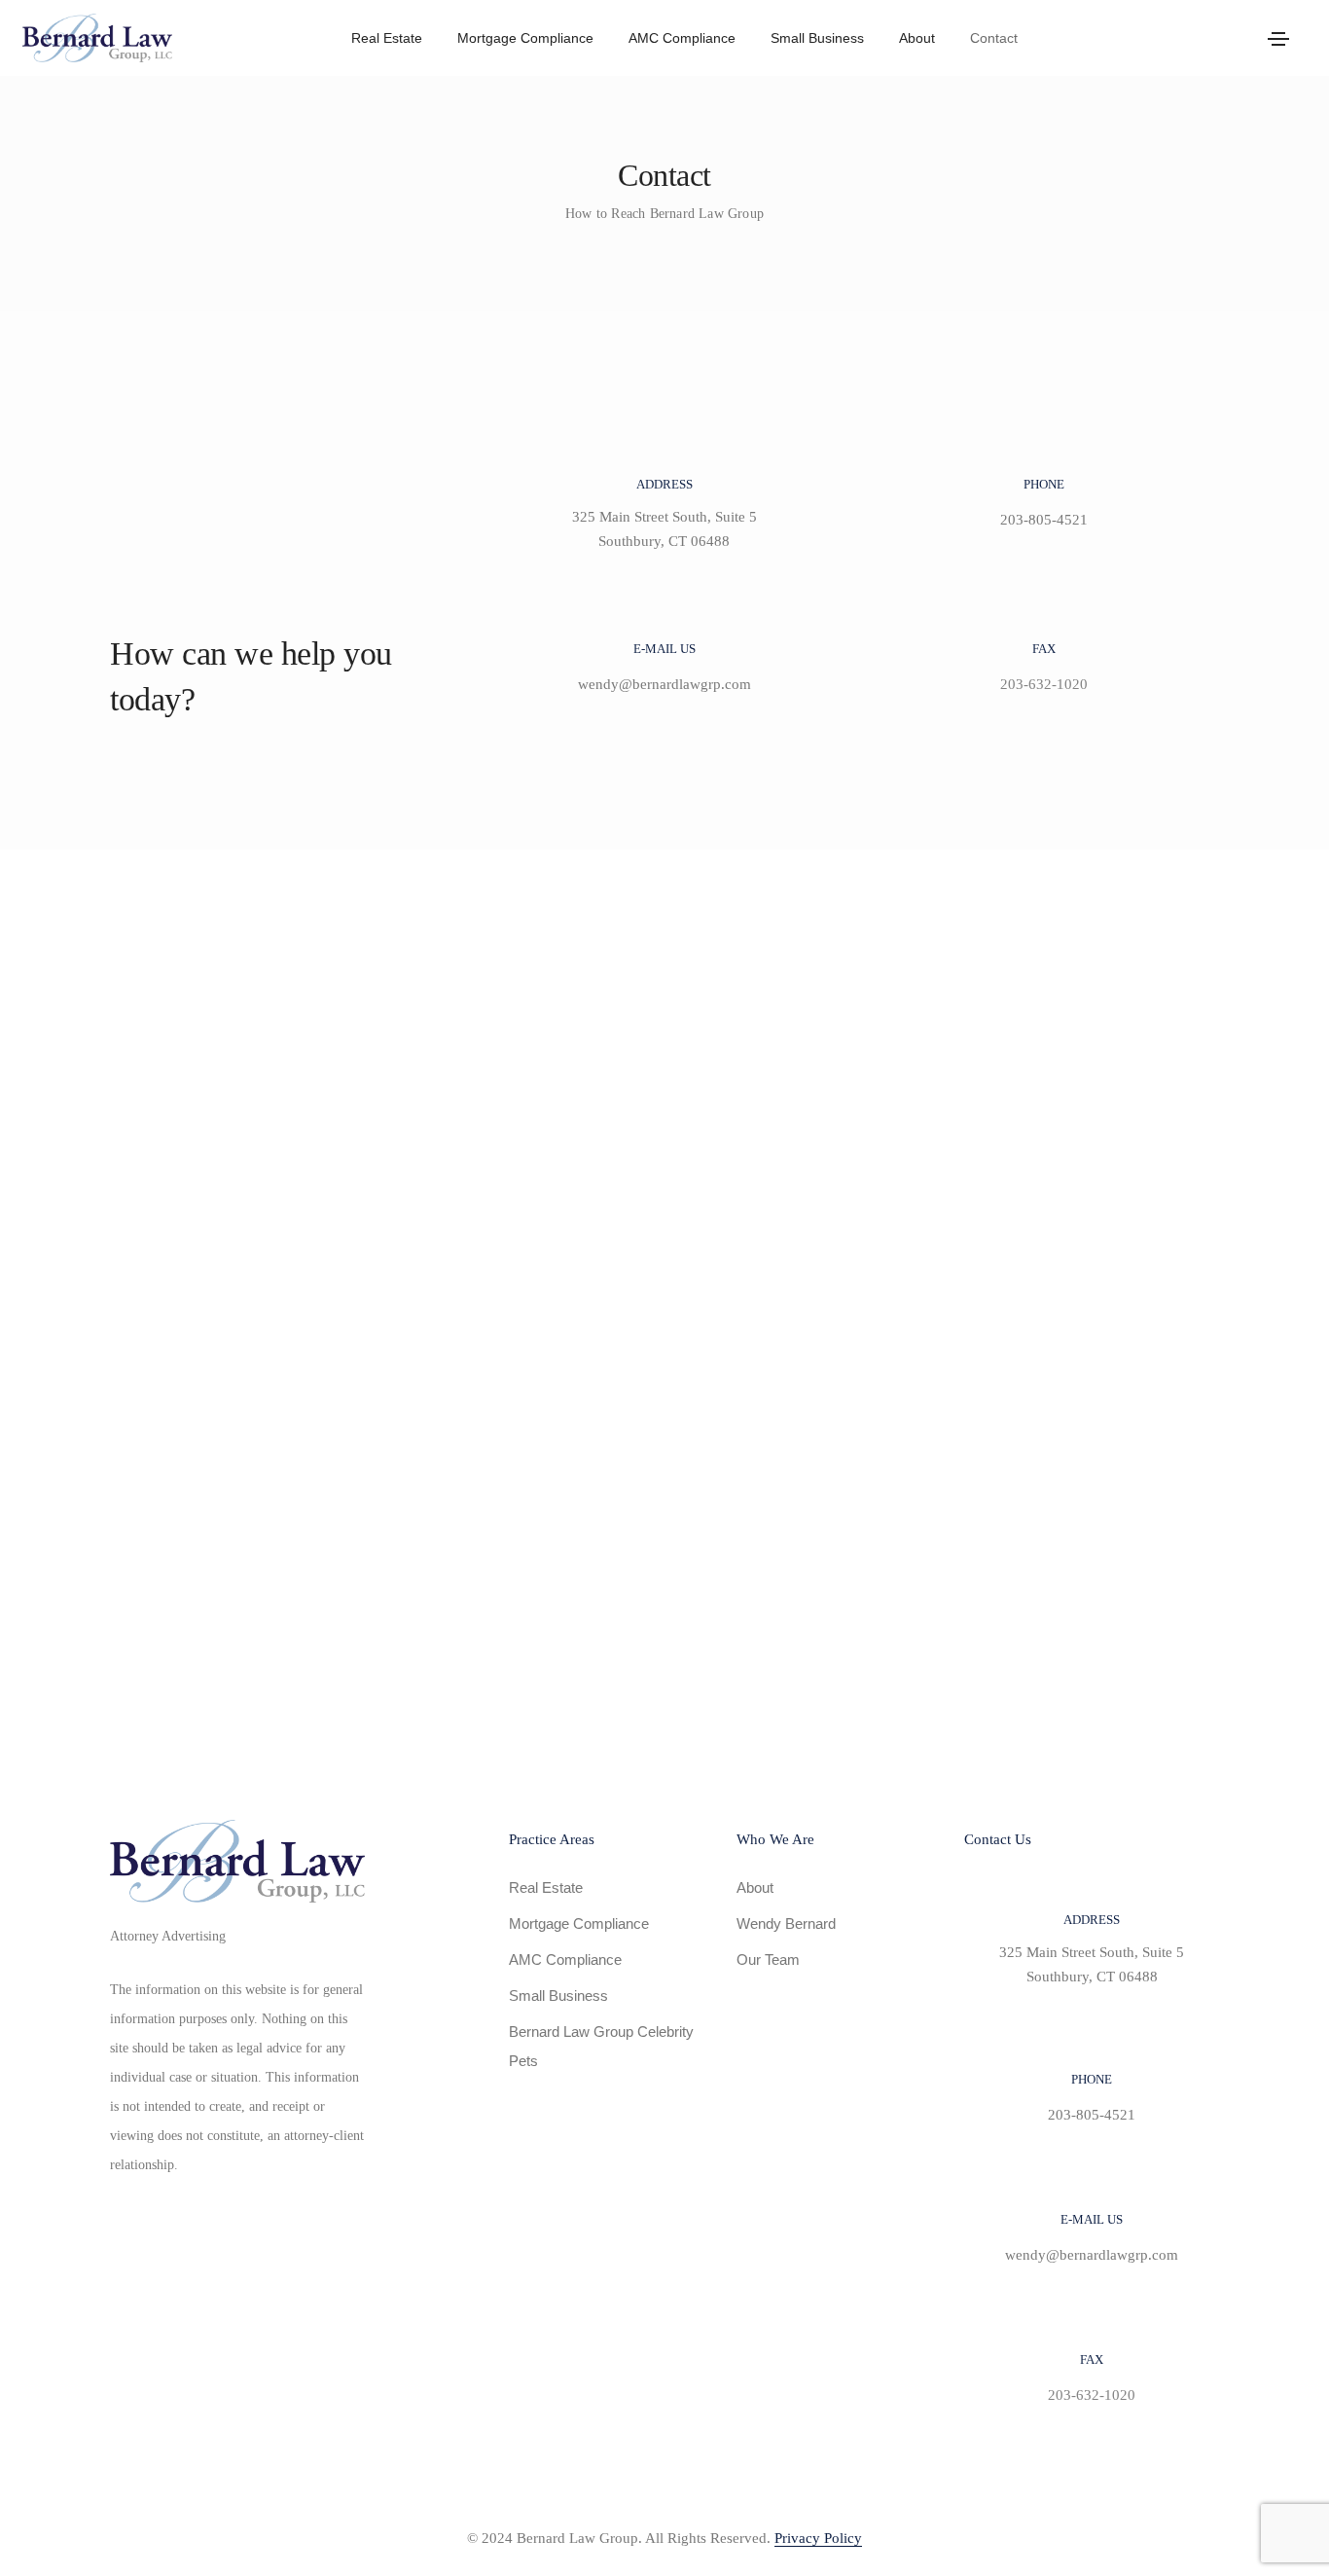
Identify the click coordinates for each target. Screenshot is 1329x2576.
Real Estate (387, 38)
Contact (994, 38)
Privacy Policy (818, 2538)
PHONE (1044, 484)
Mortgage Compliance (525, 38)
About (917, 38)
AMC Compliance (682, 38)
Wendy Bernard (786, 1923)
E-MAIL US (664, 649)
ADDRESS (664, 484)
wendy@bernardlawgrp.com (664, 684)
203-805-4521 (1044, 520)
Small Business (817, 38)
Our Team (768, 1959)
